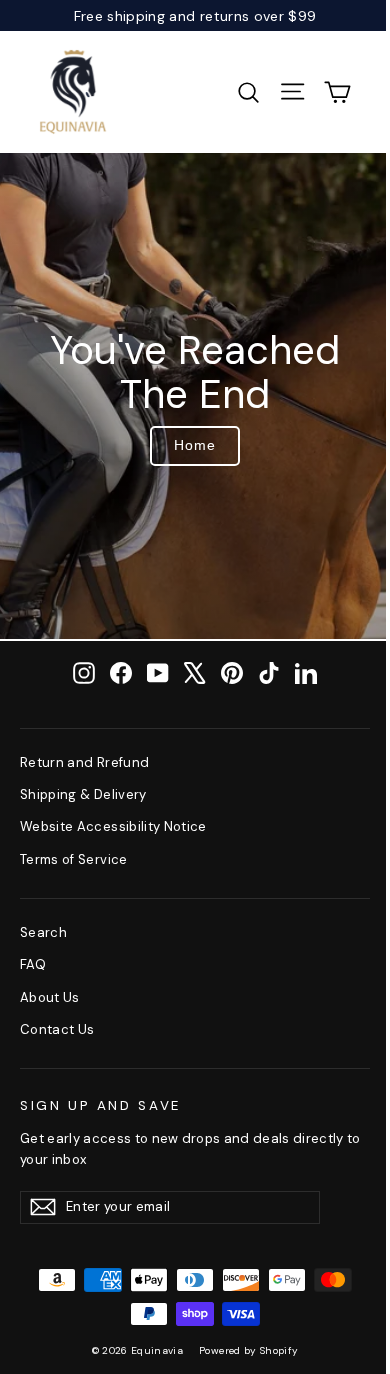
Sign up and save (100, 1105)
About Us (50, 997)
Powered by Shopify (248, 1350)
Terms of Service (74, 859)
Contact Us (57, 1029)
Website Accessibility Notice (113, 826)
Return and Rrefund (84, 762)
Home (195, 445)
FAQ (33, 964)
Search (43, 932)
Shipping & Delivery (83, 794)
